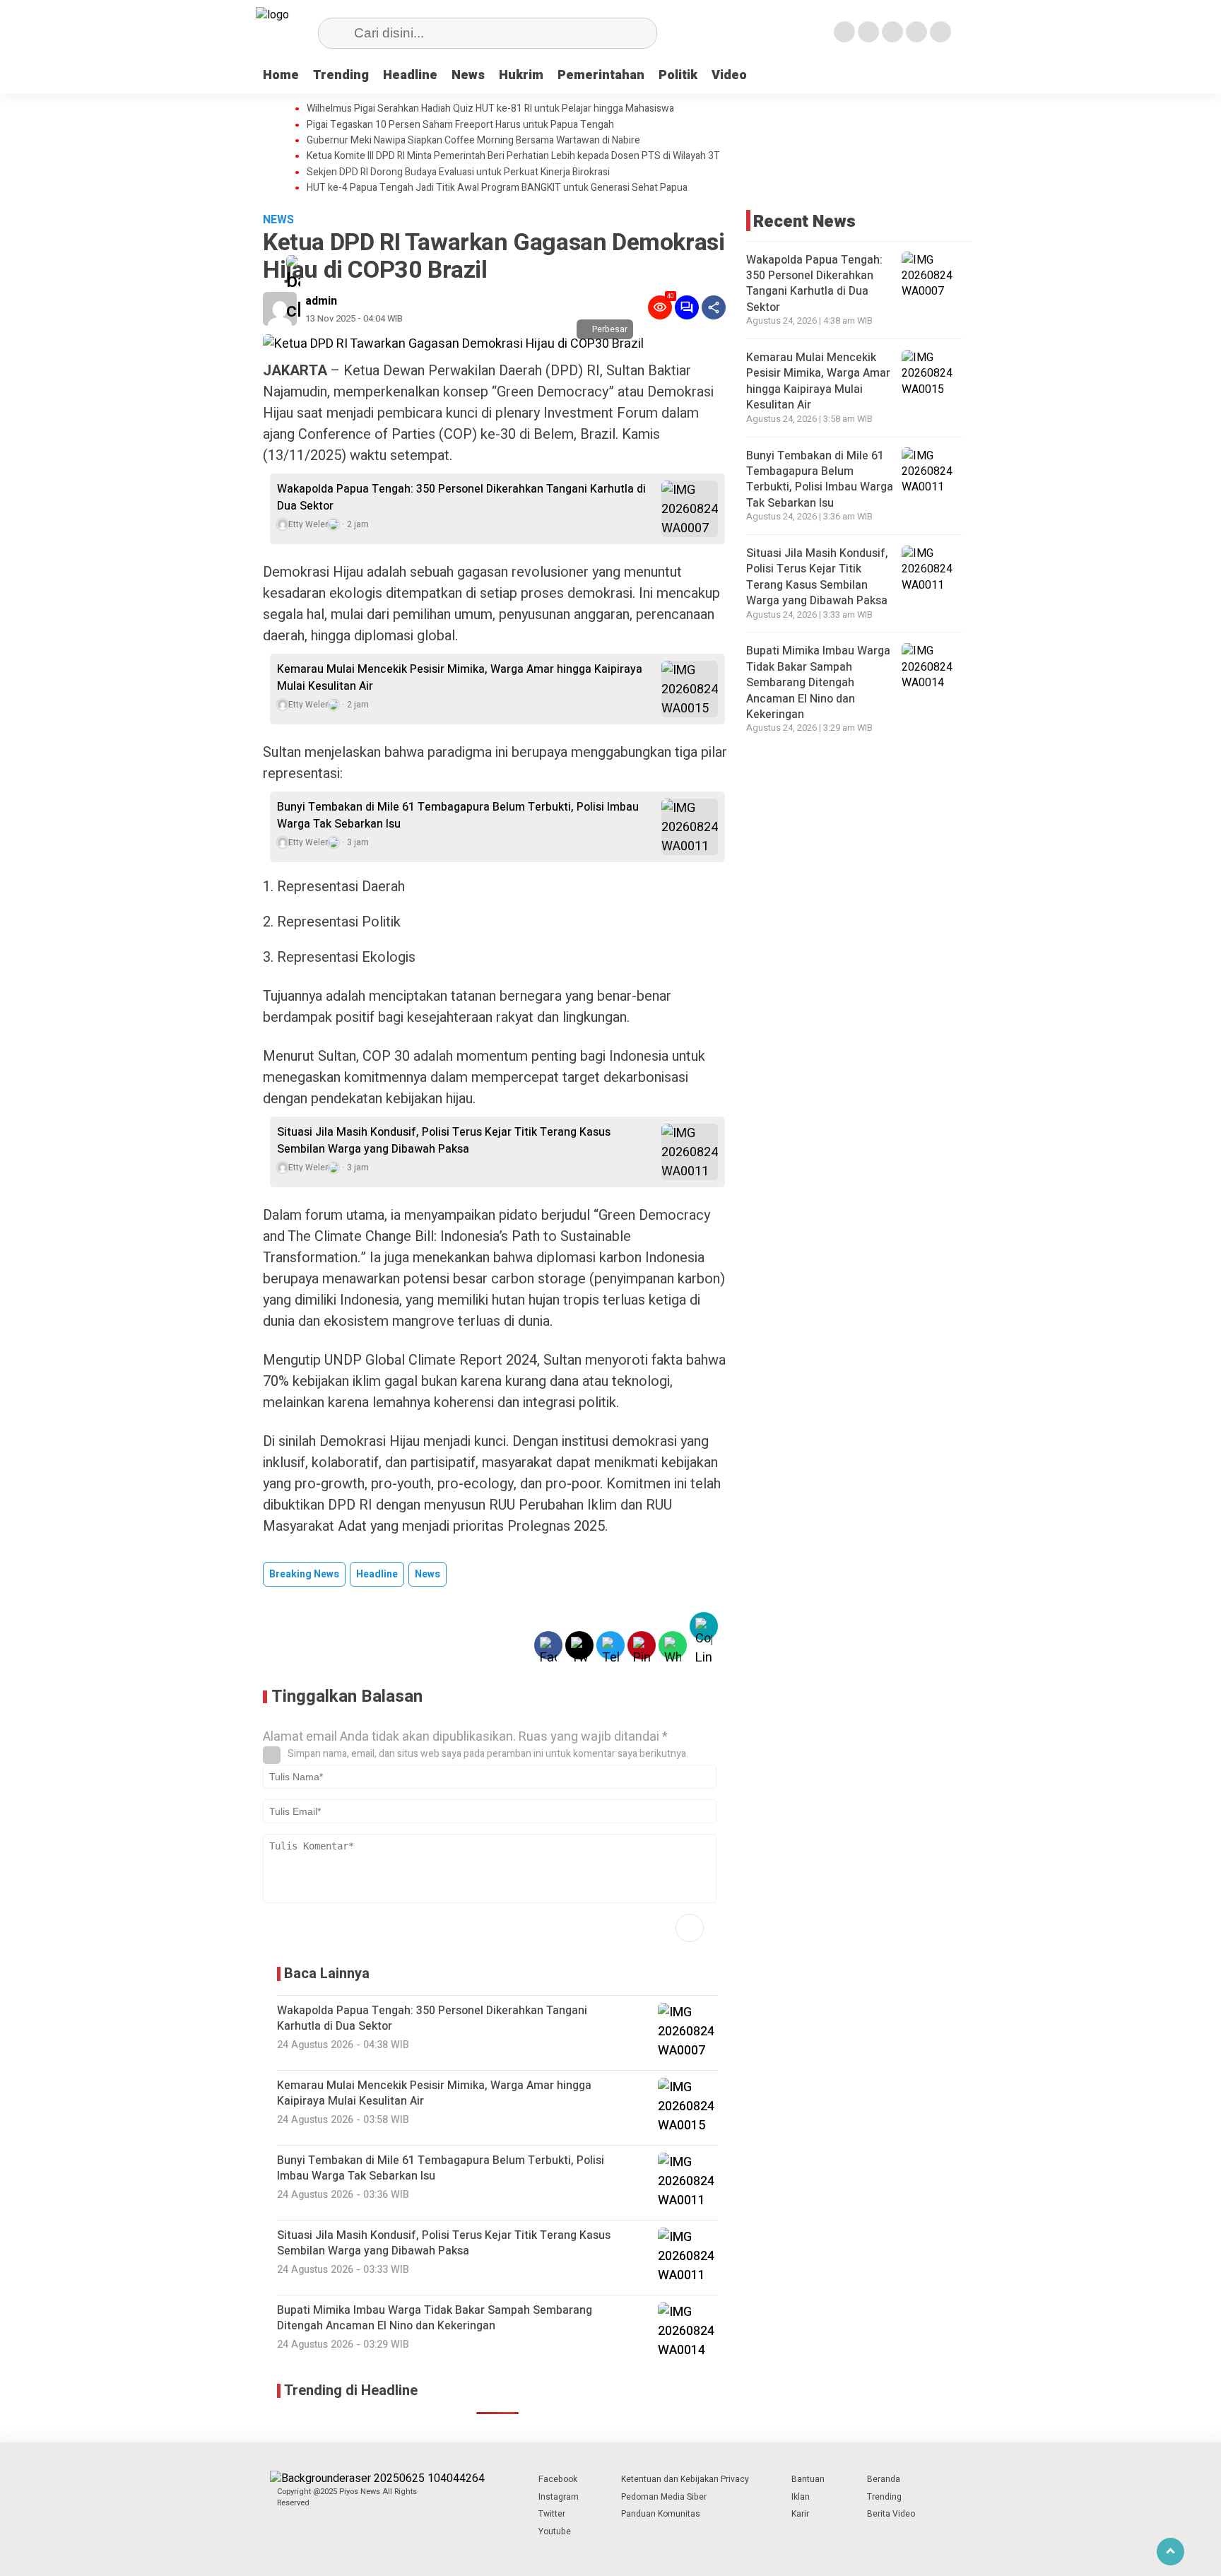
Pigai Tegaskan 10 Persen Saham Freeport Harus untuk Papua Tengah (460, 125)
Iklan (801, 2497)
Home (281, 75)
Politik (678, 75)
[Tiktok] (940, 32)
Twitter (552, 2514)
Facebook (558, 2479)
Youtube (555, 2531)
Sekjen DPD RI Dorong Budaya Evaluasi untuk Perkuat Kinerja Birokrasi (458, 172)
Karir (800, 2514)
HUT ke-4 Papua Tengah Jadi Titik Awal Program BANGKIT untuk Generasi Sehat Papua (497, 188)
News (468, 75)
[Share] (714, 307)
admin (321, 301)
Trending (341, 75)
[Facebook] (844, 32)
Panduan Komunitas (661, 2514)
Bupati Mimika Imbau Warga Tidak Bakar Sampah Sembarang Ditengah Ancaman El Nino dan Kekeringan (818, 683)
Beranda (884, 2479)
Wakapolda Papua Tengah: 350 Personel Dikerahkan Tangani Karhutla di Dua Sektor (461, 498)
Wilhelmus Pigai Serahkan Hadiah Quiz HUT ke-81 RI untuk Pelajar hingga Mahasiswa (490, 109)
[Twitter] (868, 32)
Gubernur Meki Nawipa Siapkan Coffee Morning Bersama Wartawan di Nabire (473, 141)
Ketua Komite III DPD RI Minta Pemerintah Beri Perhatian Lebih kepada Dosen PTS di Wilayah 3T (513, 156)
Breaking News (304, 1574)
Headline (410, 75)
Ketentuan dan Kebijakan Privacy (685, 2479)
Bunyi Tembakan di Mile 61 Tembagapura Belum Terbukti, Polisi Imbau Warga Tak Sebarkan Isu (458, 816)
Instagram (559, 2497)
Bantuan (808, 2479)
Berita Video (891, 2514)
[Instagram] (892, 32)
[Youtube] (916, 32)
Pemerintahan (601, 75)
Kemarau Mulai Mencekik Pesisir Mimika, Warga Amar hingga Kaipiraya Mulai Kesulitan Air (460, 678)
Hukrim (521, 75)
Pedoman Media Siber (664, 2497)
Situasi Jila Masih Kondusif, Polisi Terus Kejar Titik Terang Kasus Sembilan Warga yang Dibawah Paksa (444, 1141)
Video (729, 75)
